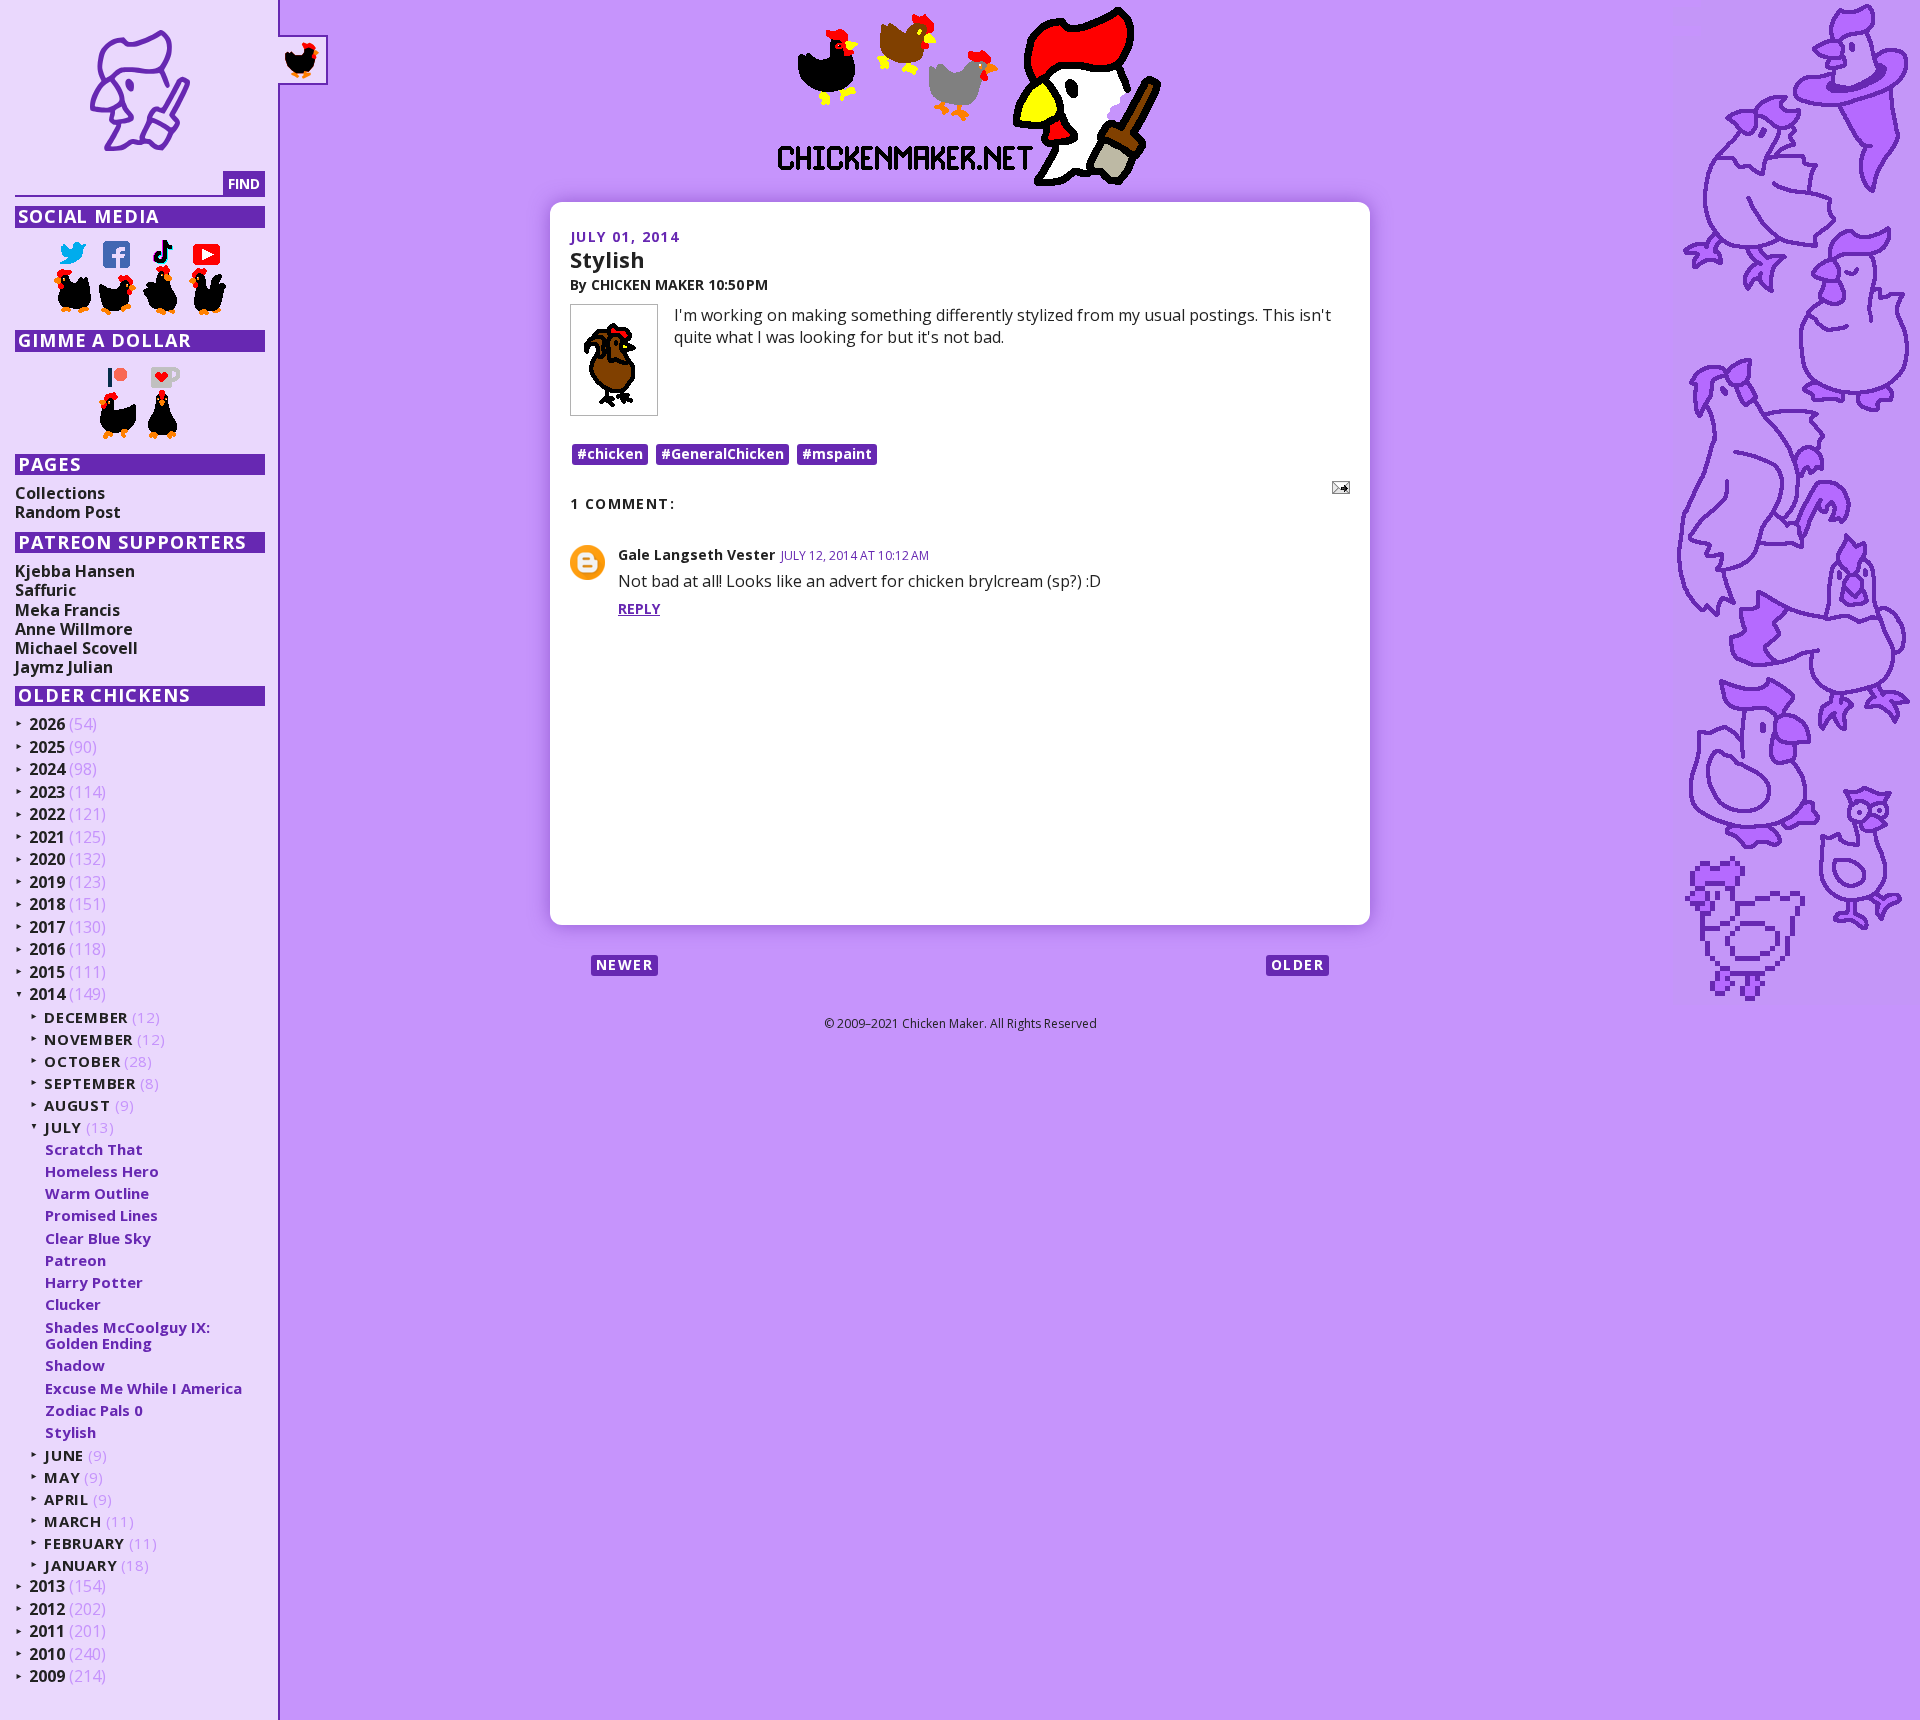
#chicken (610, 453)
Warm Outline (97, 1193)
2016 (47, 950)
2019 (47, 883)
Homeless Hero (102, 1171)
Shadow (75, 1365)
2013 (47, 1587)
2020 (47, 860)
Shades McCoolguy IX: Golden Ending (127, 1335)
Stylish (607, 259)
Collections (60, 493)
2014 (47, 995)
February (84, 1543)
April (66, 1499)
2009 (47, 1677)
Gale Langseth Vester (696, 554)
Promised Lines (101, 1215)
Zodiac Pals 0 (94, 1410)
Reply (639, 608)
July (63, 1127)
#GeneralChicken (722, 453)
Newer (624, 964)
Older (1297, 964)
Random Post (68, 512)
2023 (47, 793)
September (90, 1083)
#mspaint (837, 453)
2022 (47, 815)
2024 (47, 770)
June (64, 1455)
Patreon (75, 1260)
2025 (47, 748)
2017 (47, 928)
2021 (47, 838)
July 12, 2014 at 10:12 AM (855, 555)
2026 (47, 725)
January (80, 1565)
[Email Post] (1337, 486)
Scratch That (94, 1149)
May (62, 1477)
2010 (47, 1655)
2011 (47, 1632)
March (73, 1521)
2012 (47, 1610)
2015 (47, 973)
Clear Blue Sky (98, 1238)
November (88, 1039)
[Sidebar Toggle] (303, 60)
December (86, 1017)
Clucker (73, 1304)
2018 (47, 905)
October (82, 1061)
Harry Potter (94, 1282)
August (77, 1105)
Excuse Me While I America (143, 1388)
